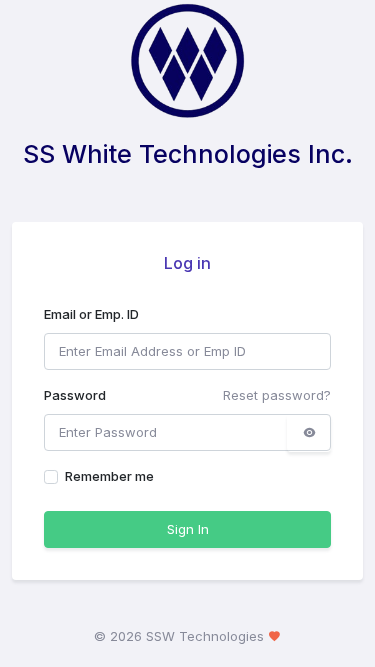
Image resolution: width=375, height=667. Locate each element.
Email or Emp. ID (91, 314)
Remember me (109, 476)
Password (75, 395)
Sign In (188, 529)
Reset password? (277, 395)
